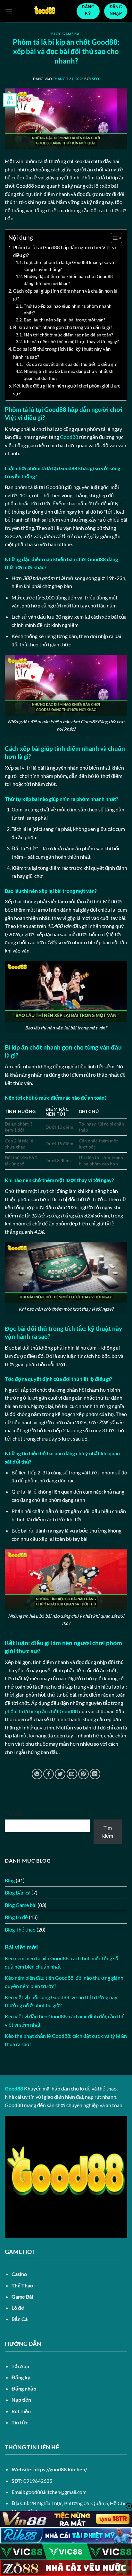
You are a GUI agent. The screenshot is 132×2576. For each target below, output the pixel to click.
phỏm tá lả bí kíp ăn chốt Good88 (41, 1711)
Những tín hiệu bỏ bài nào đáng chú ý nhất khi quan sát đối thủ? (69, 375)
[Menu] (9, 11)
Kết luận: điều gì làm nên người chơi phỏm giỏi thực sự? (67, 389)
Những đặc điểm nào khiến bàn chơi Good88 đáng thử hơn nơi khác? (68, 280)
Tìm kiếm (14, 1814)
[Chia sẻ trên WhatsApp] (37, 1774)
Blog (10, 1880)
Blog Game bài (66, 34)
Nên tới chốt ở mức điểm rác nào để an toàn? (68, 335)
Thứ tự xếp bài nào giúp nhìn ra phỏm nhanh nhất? (68, 309)
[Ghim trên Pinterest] (83, 1774)
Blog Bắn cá (18, 1892)
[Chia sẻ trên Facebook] (49, 1774)
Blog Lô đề (16, 1917)
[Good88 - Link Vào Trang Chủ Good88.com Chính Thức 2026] (44, 11)
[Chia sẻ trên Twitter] (60, 1774)
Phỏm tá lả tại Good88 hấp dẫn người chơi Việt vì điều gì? (65, 251)
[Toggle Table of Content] (113, 238)
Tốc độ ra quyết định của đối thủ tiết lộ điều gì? (70, 364)
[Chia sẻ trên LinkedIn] (95, 1774)
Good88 (69, 437)
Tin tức (20, 2422)
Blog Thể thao (20, 1929)
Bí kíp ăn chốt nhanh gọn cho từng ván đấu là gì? (63, 327)
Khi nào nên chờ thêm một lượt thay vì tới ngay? (71, 341)
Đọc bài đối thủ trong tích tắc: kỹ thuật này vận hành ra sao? (62, 353)
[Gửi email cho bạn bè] (72, 1774)
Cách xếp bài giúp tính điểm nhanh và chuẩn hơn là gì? (65, 295)
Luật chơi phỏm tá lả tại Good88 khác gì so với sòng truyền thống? (70, 266)
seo (96, 79)
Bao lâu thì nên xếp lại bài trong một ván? (65, 320)
